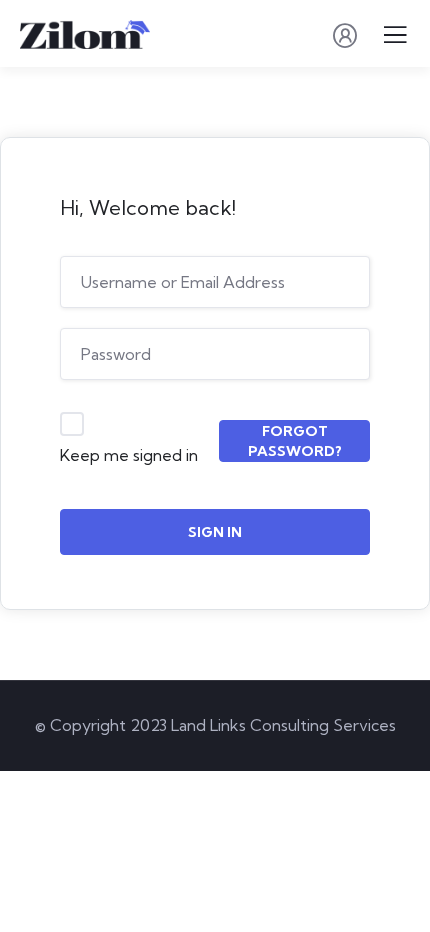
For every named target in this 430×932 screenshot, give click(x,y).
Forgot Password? (295, 441)
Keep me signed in (129, 455)
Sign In (215, 532)
